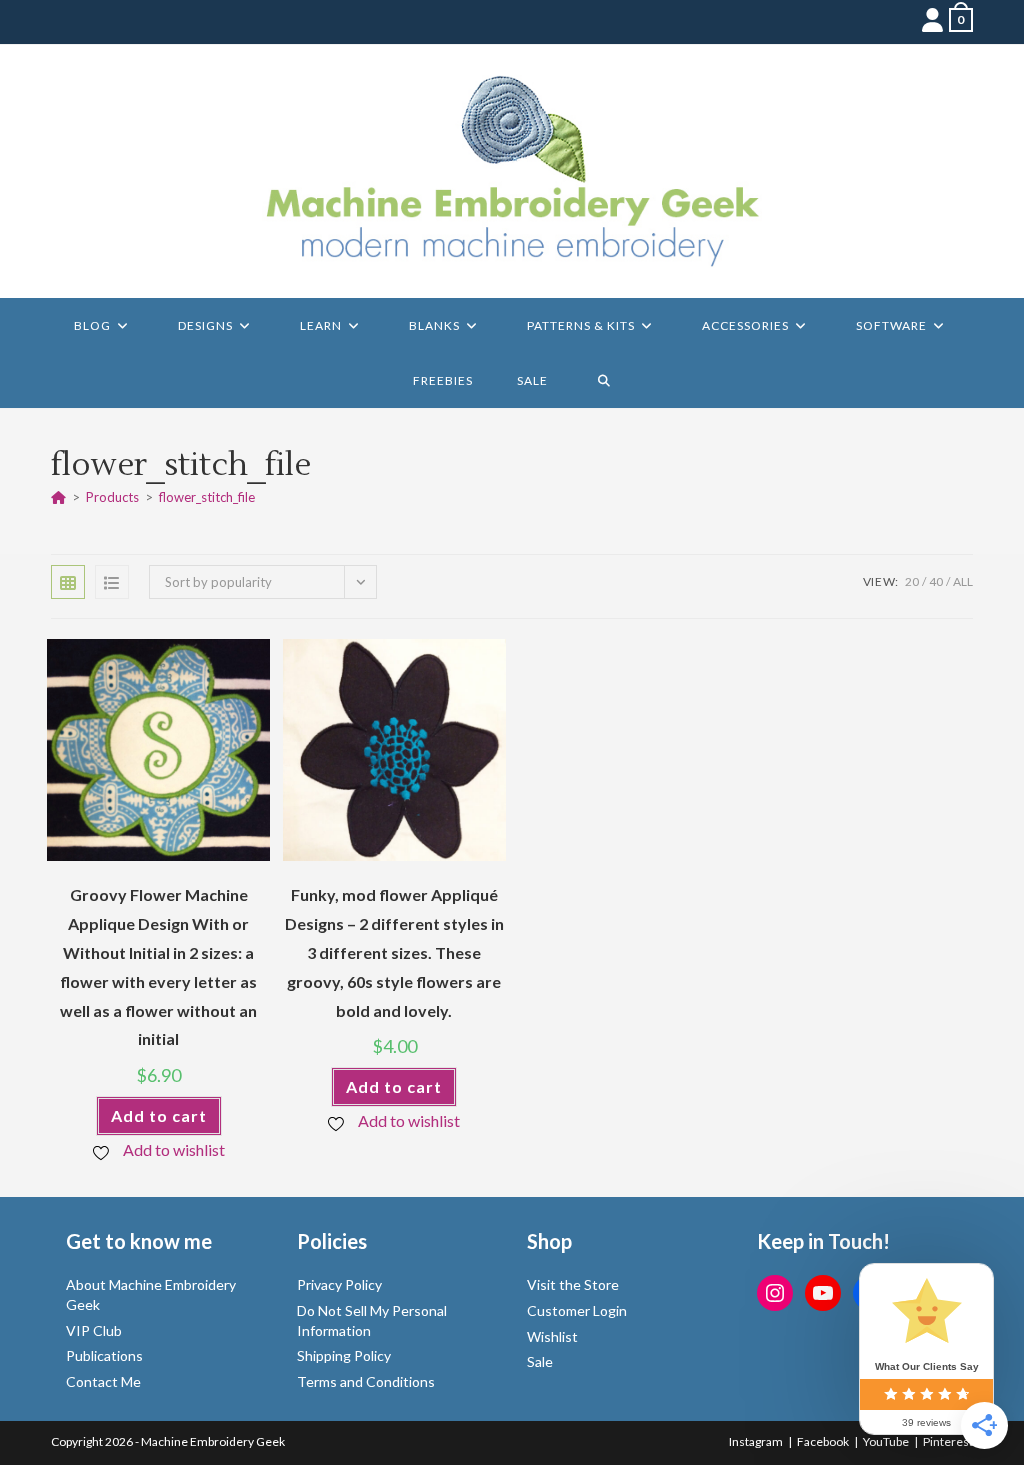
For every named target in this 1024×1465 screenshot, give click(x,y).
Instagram (756, 1441)
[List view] (112, 582)
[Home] (58, 497)
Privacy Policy (339, 1284)
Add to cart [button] (159, 1115)
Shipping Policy (344, 1355)
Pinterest (948, 1441)
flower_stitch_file (207, 497)
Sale (540, 1361)
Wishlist (552, 1336)
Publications (104, 1355)
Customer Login (577, 1310)
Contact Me (103, 1381)
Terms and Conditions (366, 1381)
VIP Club (94, 1330)
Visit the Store (573, 1284)
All (963, 581)
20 (912, 581)
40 (936, 581)
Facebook (823, 1441)
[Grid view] (68, 582)
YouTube (886, 1441)
